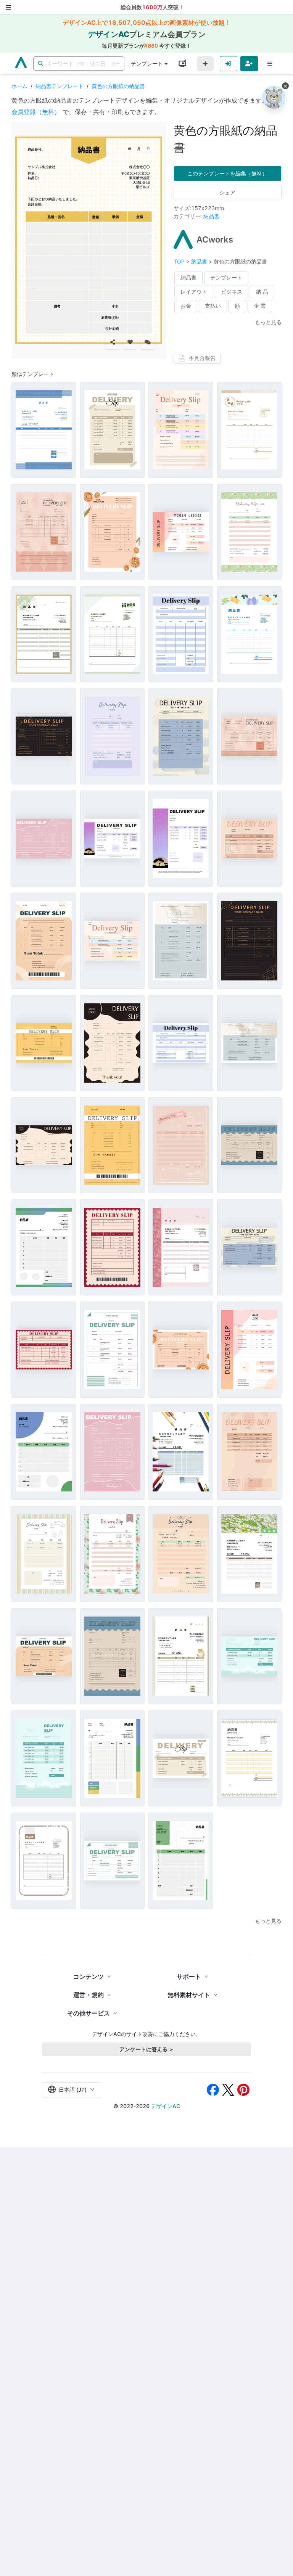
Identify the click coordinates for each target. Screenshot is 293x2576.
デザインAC (166, 2106)
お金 (186, 306)
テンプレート (147, 63)
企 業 (260, 306)
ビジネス (232, 292)
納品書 (211, 216)
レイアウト (194, 292)
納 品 (262, 292)
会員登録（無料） (36, 112)
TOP (180, 261)
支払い (213, 306)
